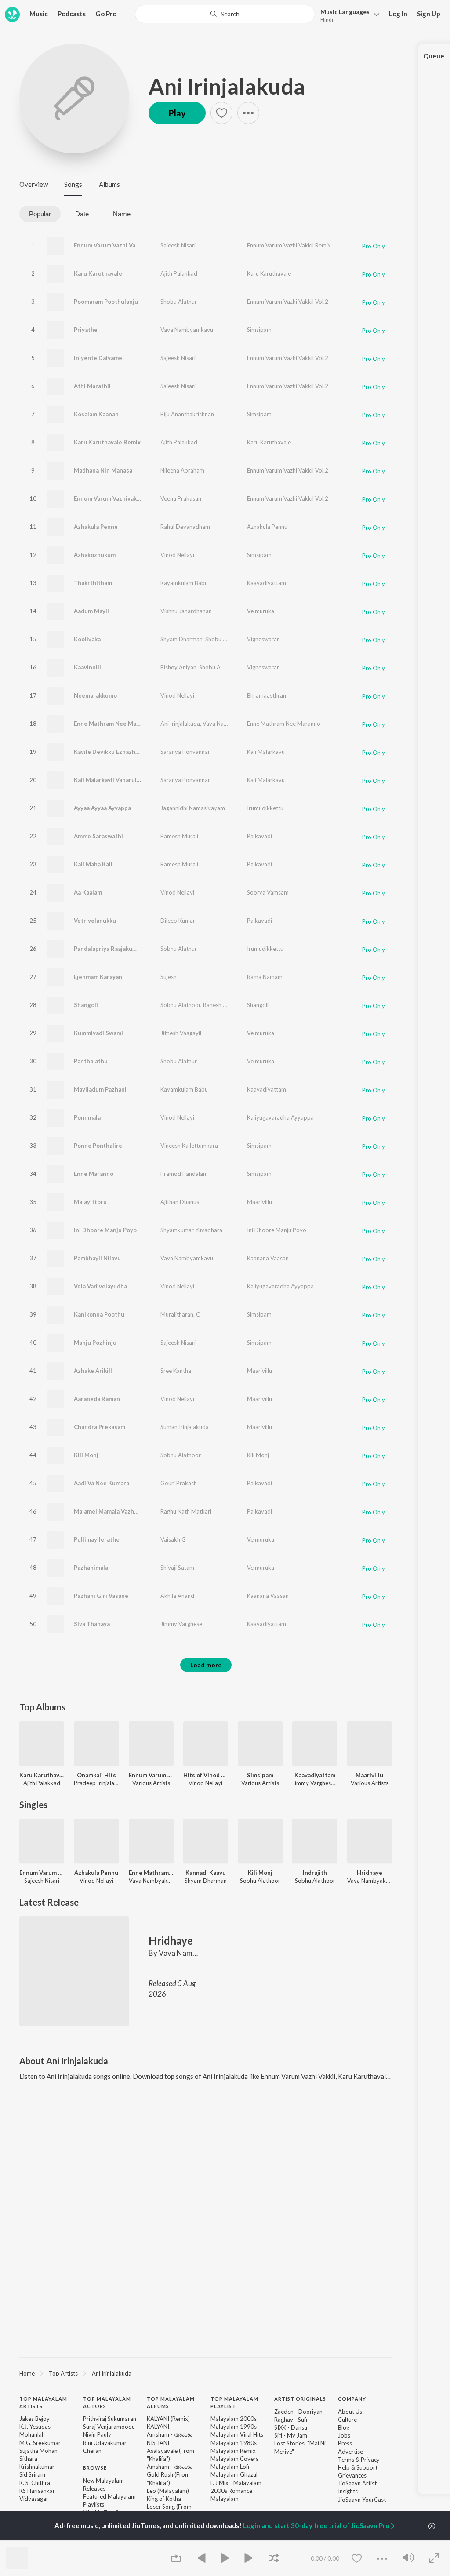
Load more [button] (206, 1665)
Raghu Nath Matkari (186, 1511)
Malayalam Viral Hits (237, 2434)
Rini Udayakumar (105, 2443)
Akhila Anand (177, 1596)
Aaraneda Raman (97, 1399)
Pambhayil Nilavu (97, 1258)
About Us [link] (350, 2412)
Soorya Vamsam (268, 892)
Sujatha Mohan (38, 2451)
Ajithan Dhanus (180, 1202)
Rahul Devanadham (185, 527)
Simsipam (259, 330)
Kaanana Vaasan (268, 1258)
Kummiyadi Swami (98, 1033)
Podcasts (72, 14)
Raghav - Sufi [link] (291, 2420)
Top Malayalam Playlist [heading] (234, 2402)
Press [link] (345, 2443)
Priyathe (86, 330)
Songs (73, 184)
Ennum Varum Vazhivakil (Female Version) (131, 498)
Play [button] (177, 113)
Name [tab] (122, 214)
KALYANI (158, 2427)
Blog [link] (344, 2427)
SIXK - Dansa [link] (291, 2427)
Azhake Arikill (93, 1371)
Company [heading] (352, 2399)
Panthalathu (91, 1061)
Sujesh (169, 977)
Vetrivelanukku (95, 921)
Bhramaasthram (267, 695)
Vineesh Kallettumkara (189, 1146)
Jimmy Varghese (181, 1624)
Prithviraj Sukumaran (110, 2419)
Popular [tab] (40, 214)
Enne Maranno (94, 1174)
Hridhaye (370, 1873)
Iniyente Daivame (98, 358)
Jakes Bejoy (34, 2419)
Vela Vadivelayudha (100, 1286)
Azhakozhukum (95, 555)
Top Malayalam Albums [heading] (171, 2402)
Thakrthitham (93, 583)
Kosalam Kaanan (96, 414)
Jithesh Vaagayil (181, 1033)
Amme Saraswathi (98, 836)
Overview (34, 184)
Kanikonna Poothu (99, 1314)
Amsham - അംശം (169, 2434)
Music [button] (39, 14)
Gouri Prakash (179, 1483)
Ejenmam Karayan (98, 977)
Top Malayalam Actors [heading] (107, 2402)
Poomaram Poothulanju (106, 302)
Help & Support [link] (358, 2467)
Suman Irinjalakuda (185, 1427)
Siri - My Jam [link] (291, 2435)
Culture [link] (347, 2420)
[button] (347, 15)
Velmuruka (261, 611)
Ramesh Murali (179, 836)
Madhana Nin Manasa (103, 470)
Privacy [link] (370, 2460)
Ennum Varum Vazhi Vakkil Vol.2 (288, 302)
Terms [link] (346, 2460)
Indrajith (315, 1873)
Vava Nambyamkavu (187, 330)
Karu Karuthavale (98, 273)
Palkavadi (259, 836)
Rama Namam (265, 977)
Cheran (92, 2451)
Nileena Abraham (182, 470)
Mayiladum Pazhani (100, 1089)
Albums (109, 184)
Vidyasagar (34, 2499)
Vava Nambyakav (225, 724)
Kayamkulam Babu (184, 583)
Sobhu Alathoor (180, 1005)
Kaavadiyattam (267, 583)
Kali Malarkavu (266, 752)
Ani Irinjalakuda (227, 86)
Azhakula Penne (96, 527)
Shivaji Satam (177, 1568)
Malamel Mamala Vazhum (108, 1511)
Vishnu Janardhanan (186, 611)
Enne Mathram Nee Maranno (113, 724)
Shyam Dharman (181, 639)
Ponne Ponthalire (98, 1146)
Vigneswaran (263, 639)
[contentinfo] (206, 2476)
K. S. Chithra (35, 2483)
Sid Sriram (32, 2474)
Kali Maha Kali (93, 864)
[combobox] (225, 14)
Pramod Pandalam (184, 1174)
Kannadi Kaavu (206, 1873)
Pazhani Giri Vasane (101, 1596)
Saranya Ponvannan (186, 752)
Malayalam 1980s (234, 2443)
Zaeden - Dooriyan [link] (298, 2412)
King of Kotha (164, 2499)
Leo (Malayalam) (168, 2491)
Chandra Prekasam (100, 1427)
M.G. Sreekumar (40, 2443)
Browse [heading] (95, 2468)
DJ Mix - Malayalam (236, 2483)
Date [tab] (82, 214)
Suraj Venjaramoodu (109, 2427)
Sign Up (429, 14)
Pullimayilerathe (97, 1539)
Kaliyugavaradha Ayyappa (280, 1117)
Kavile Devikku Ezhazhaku (109, 752)
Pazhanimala (91, 1568)
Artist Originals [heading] (300, 2399)
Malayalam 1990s (234, 2427)
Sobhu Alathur (179, 949)
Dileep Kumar (178, 921)
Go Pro (106, 14)
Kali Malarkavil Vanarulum (109, 780)
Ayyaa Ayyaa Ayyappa (102, 808)
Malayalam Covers (234, 2459)
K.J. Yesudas (35, 2427)
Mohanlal (31, 2434)
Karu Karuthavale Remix (107, 442)
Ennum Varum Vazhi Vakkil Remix (289, 245)
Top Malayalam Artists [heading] (43, 2402)
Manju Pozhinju (95, 1343)
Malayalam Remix (233, 2451)
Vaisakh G (173, 1539)
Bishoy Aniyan (178, 667)
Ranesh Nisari (220, 1005)
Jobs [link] (344, 2435)
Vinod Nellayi (177, 555)
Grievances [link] (352, 2475)
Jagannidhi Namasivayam (193, 808)
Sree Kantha (176, 1371)
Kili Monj (86, 1455)
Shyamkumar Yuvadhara (191, 1230)
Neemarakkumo (95, 695)
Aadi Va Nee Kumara (102, 1483)
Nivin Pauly (97, 2434)
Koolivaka (87, 639)
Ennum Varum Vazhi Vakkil (109, 245)
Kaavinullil (88, 667)
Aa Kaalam (88, 892)
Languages (345, 12)
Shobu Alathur (179, 302)
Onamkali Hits (96, 1775)
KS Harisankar (37, 2491)
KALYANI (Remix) (168, 2419)
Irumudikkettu (265, 808)
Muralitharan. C (180, 1314)
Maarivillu (259, 1202)
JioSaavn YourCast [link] (362, 2500)
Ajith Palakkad (179, 273)
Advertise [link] (350, 2452)
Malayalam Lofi (230, 2467)
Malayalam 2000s (234, 2419)
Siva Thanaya (92, 1624)
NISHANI (158, 2443)
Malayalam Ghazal (234, 2474)
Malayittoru (90, 1202)
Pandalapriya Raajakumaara (111, 949)
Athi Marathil (92, 386)
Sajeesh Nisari (178, 245)
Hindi (327, 20)
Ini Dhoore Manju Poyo (105, 1230)
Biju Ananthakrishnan (187, 414)
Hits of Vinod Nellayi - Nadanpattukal (206, 1775)
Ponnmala (87, 1117)
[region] (206, 2373)
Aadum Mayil (91, 611)
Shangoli (86, 1005)
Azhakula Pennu (267, 527)
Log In (398, 14)
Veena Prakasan (181, 498)
